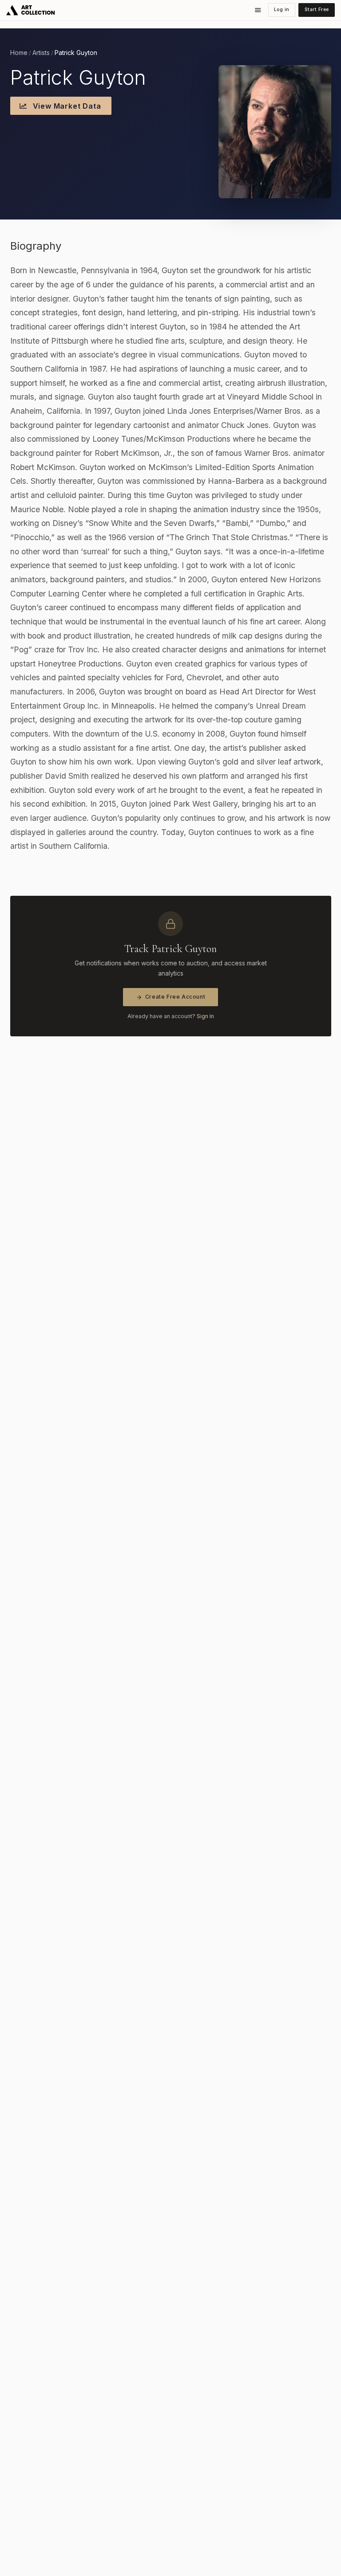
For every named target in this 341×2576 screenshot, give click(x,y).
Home (19, 53)
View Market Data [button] (66, 106)
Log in (282, 10)
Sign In (205, 1016)
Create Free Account (175, 997)
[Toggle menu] (258, 10)
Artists (41, 53)
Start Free (317, 10)
